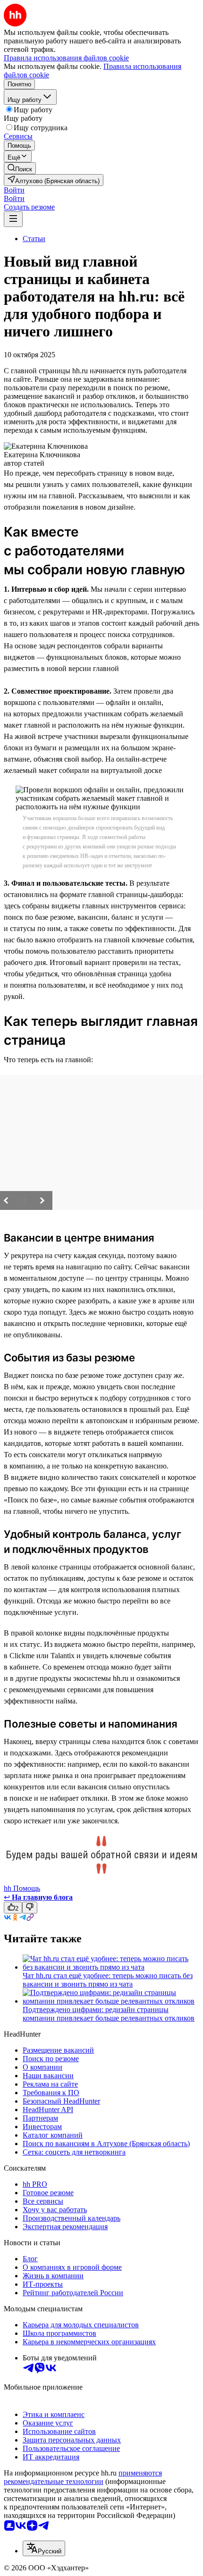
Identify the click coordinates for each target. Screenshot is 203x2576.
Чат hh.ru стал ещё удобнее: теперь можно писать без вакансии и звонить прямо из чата (108, 1980)
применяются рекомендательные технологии (83, 2477)
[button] (14, 190)
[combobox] (44, 2548)
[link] (20, 168)
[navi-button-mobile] (13, 219)
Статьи (34, 239)
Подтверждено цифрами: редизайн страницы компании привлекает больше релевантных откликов (109, 2014)
